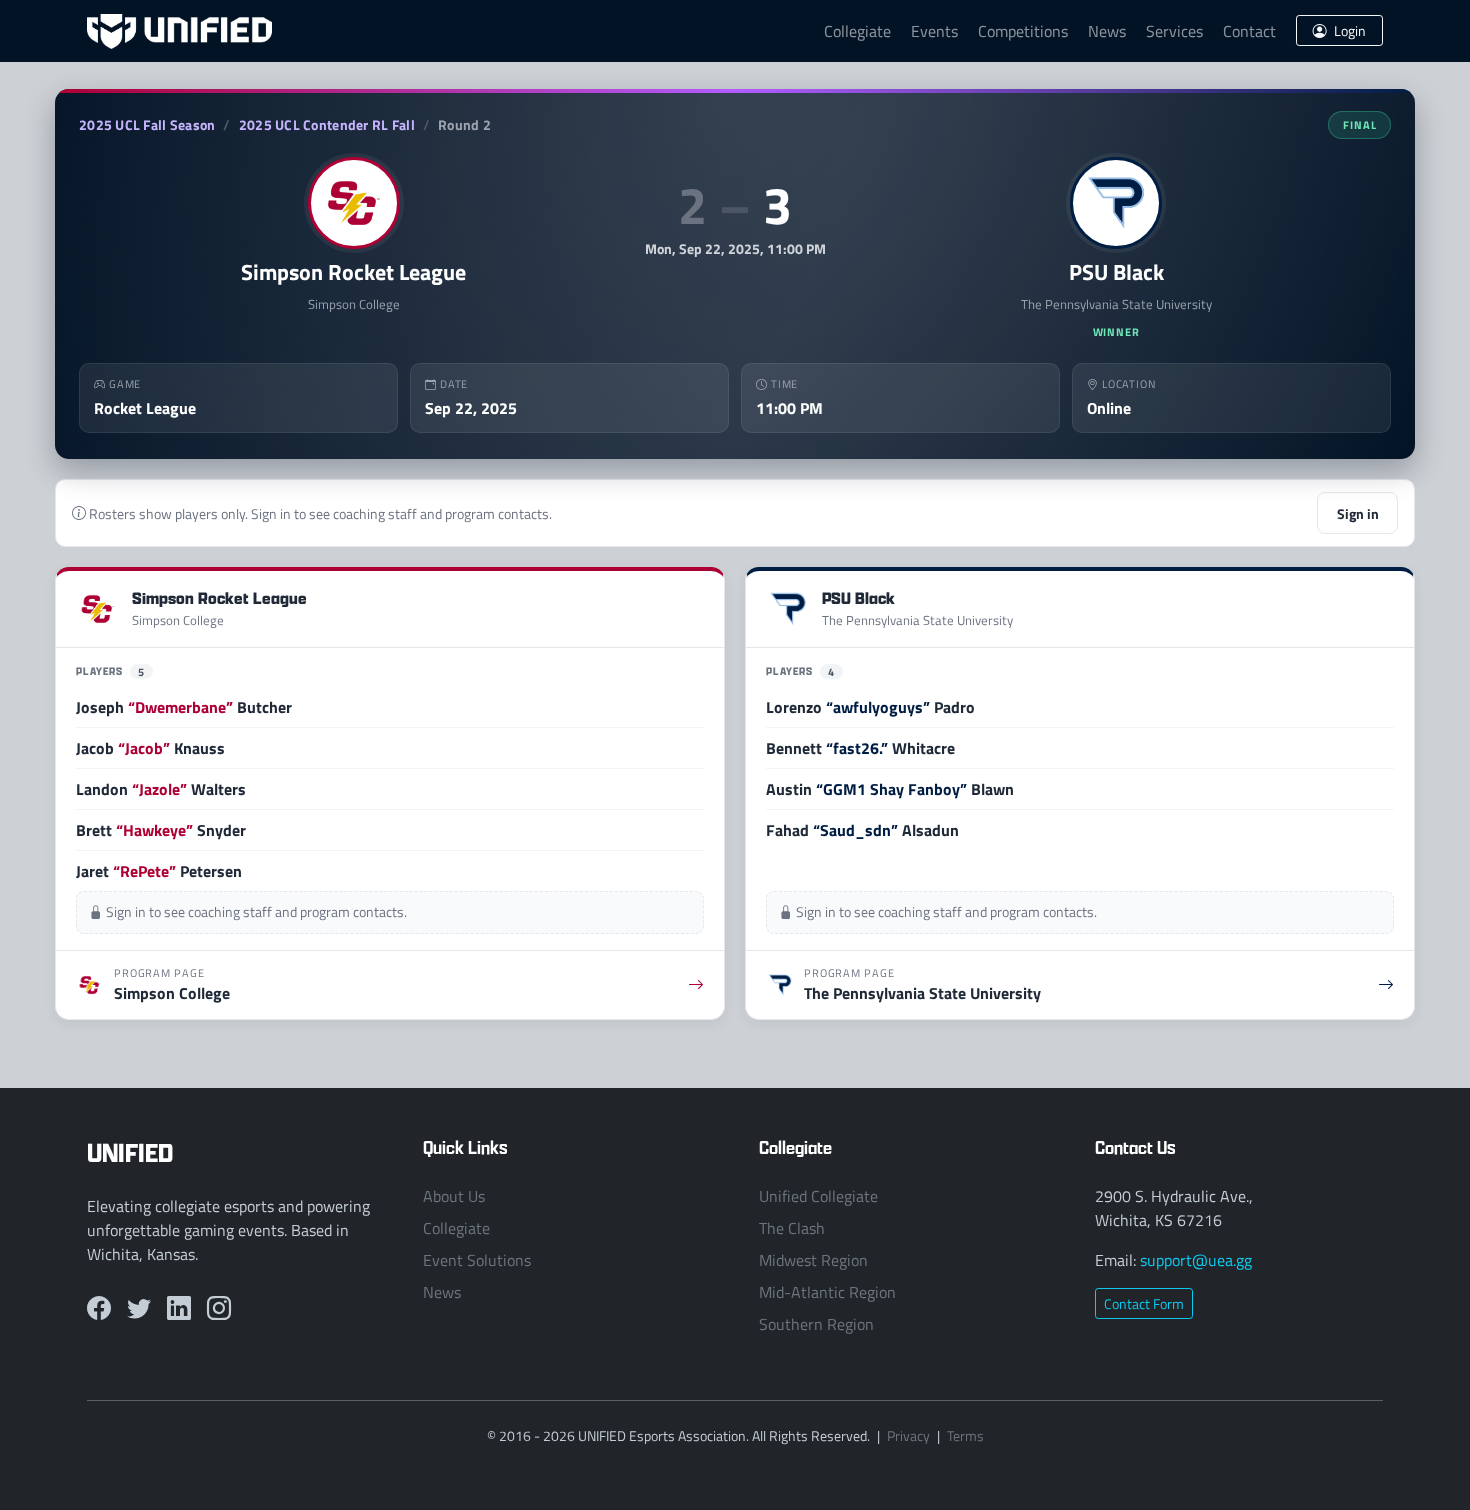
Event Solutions (477, 1260)
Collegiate (857, 31)
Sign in (1358, 513)
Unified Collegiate (818, 1196)
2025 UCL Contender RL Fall (327, 124)
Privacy (908, 1435)
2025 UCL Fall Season (147, 124)
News (1107, 31)
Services (1174, 31)
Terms (965, 1435)
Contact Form (1144, 1303)
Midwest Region (813, 1260)
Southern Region (816, 1324)
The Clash (792, 1228)
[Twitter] (139, 1308)
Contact (1249, 31)
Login (1348, 30)
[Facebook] (99, 1308)
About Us (454, 1196)
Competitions (1023, 31)
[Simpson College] (354, 203)
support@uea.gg (1196, 1260)
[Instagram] (219, 1308)
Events (934, 31)
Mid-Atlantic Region (827, 1292)
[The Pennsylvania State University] (1116, 203)
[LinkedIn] (179, 1308)
